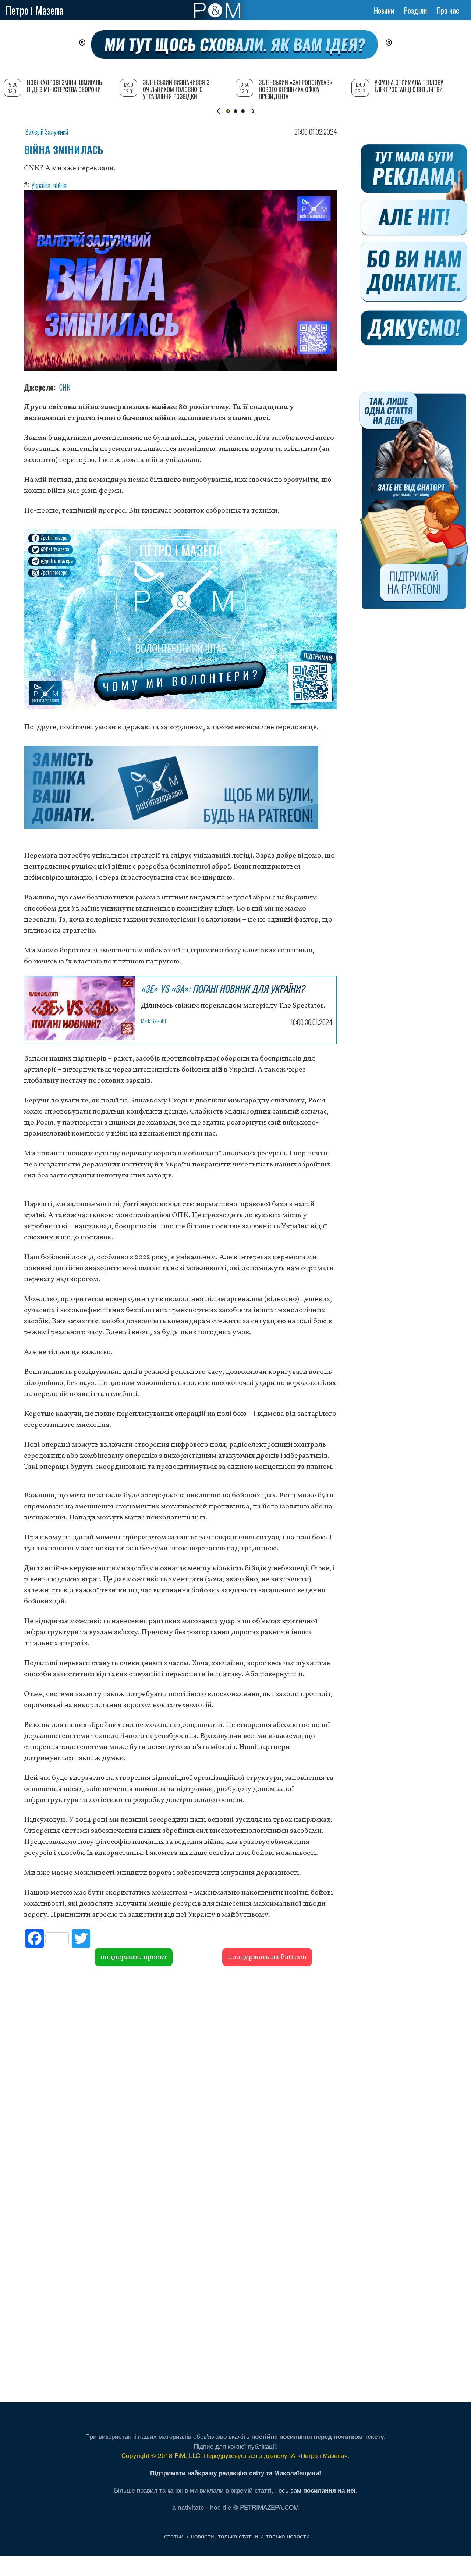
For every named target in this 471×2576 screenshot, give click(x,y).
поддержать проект (134, 1957)
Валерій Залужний (47, 132)
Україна (41, 185)
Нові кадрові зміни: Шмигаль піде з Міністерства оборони (64, 86)
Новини (384, 10)
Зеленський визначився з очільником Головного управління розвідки (176, 89)
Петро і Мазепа (34, 10)
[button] (219, 111)
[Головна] (217, 10)
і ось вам (315, 2490)
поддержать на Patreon (267, 1957)
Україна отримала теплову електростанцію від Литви (409, 86)
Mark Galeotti (153, 1021)
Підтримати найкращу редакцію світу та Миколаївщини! (236, 2473)
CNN (65, 387)
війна (60, 185)
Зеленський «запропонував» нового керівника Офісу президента (295, 89)
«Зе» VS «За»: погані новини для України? (223, 988)
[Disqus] (180, 2078)
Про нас (448, 10)
